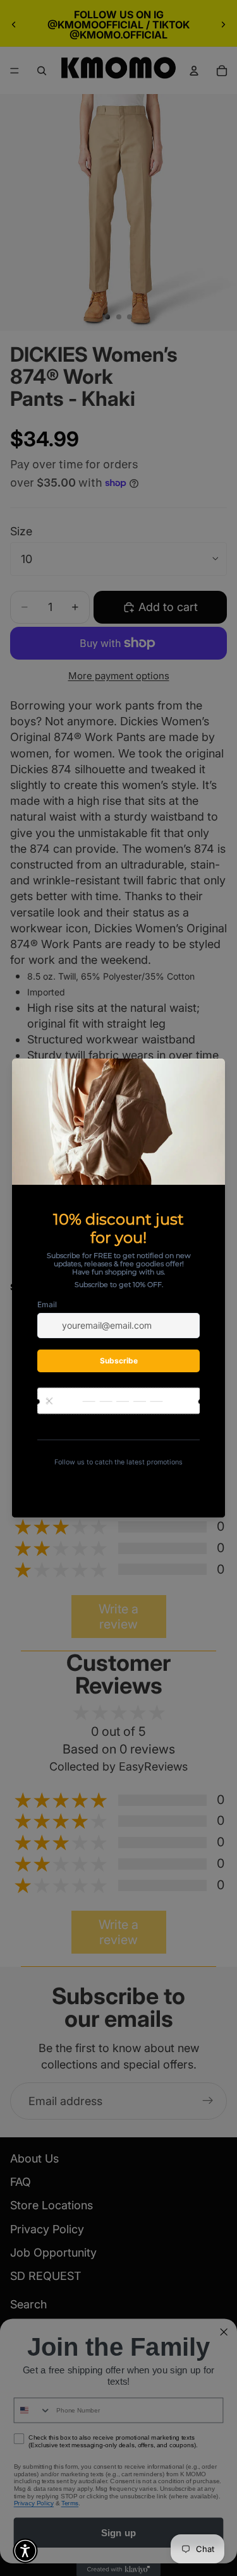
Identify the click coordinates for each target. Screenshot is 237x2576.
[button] (25, 2551)
